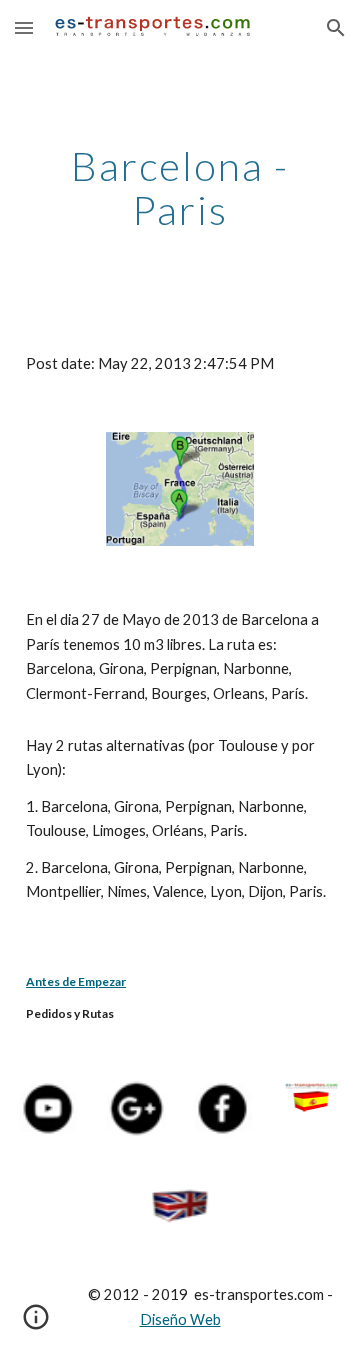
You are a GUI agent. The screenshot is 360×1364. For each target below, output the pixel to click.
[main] (180, 188)
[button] (24, 27)
